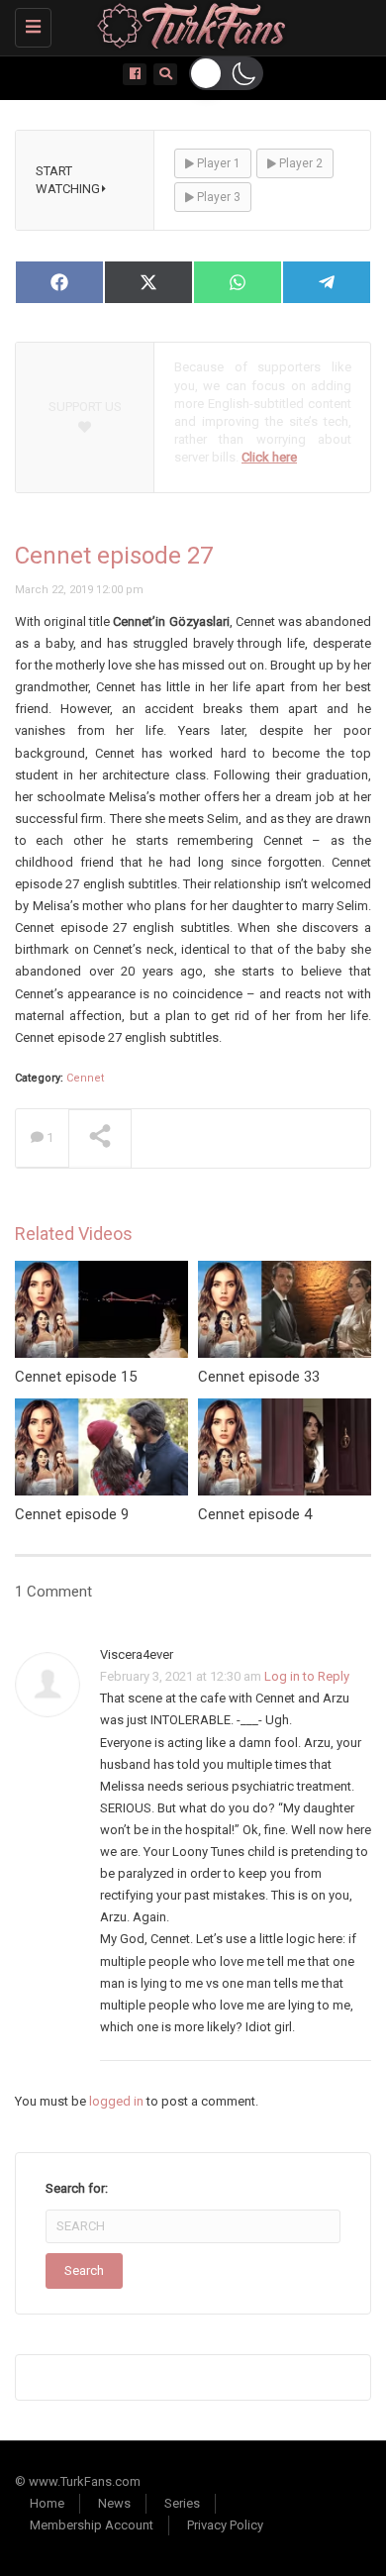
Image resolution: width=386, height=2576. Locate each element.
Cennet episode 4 (255, 1514)
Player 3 (217, 197)
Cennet (85, 1078)
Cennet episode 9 (72, 1514)
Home (47, 2503)
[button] (226, 73)
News (114, 2503)
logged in (116, 2101)
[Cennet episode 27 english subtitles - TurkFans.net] (188, 25)
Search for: (77, 2188)
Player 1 (217, 163)
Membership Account (92, 2525)
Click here (269, 457)
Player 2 (299, 163)
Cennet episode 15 (76, 1377)
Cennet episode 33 (259, 1377)
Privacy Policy (225, 2525)
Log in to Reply (307, 1676)
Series (182, 2503)
